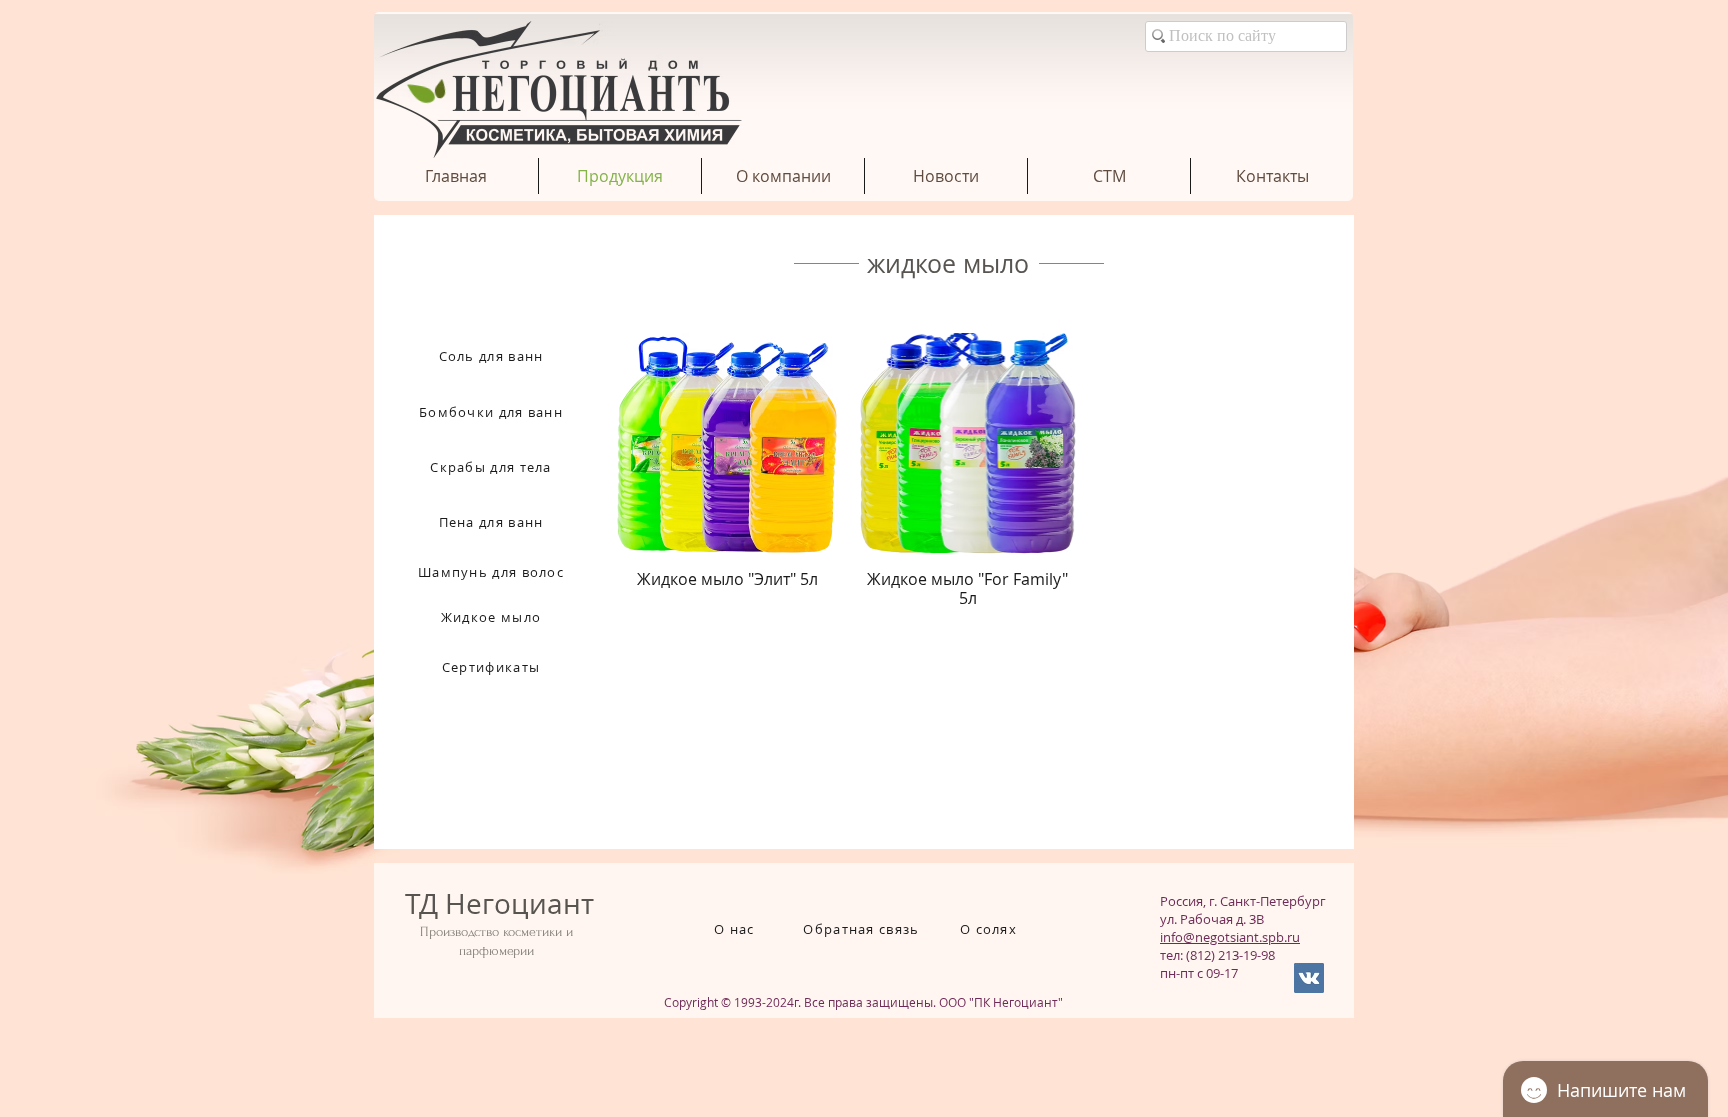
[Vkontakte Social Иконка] (1309, 978)
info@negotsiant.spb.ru (1230, 937)
